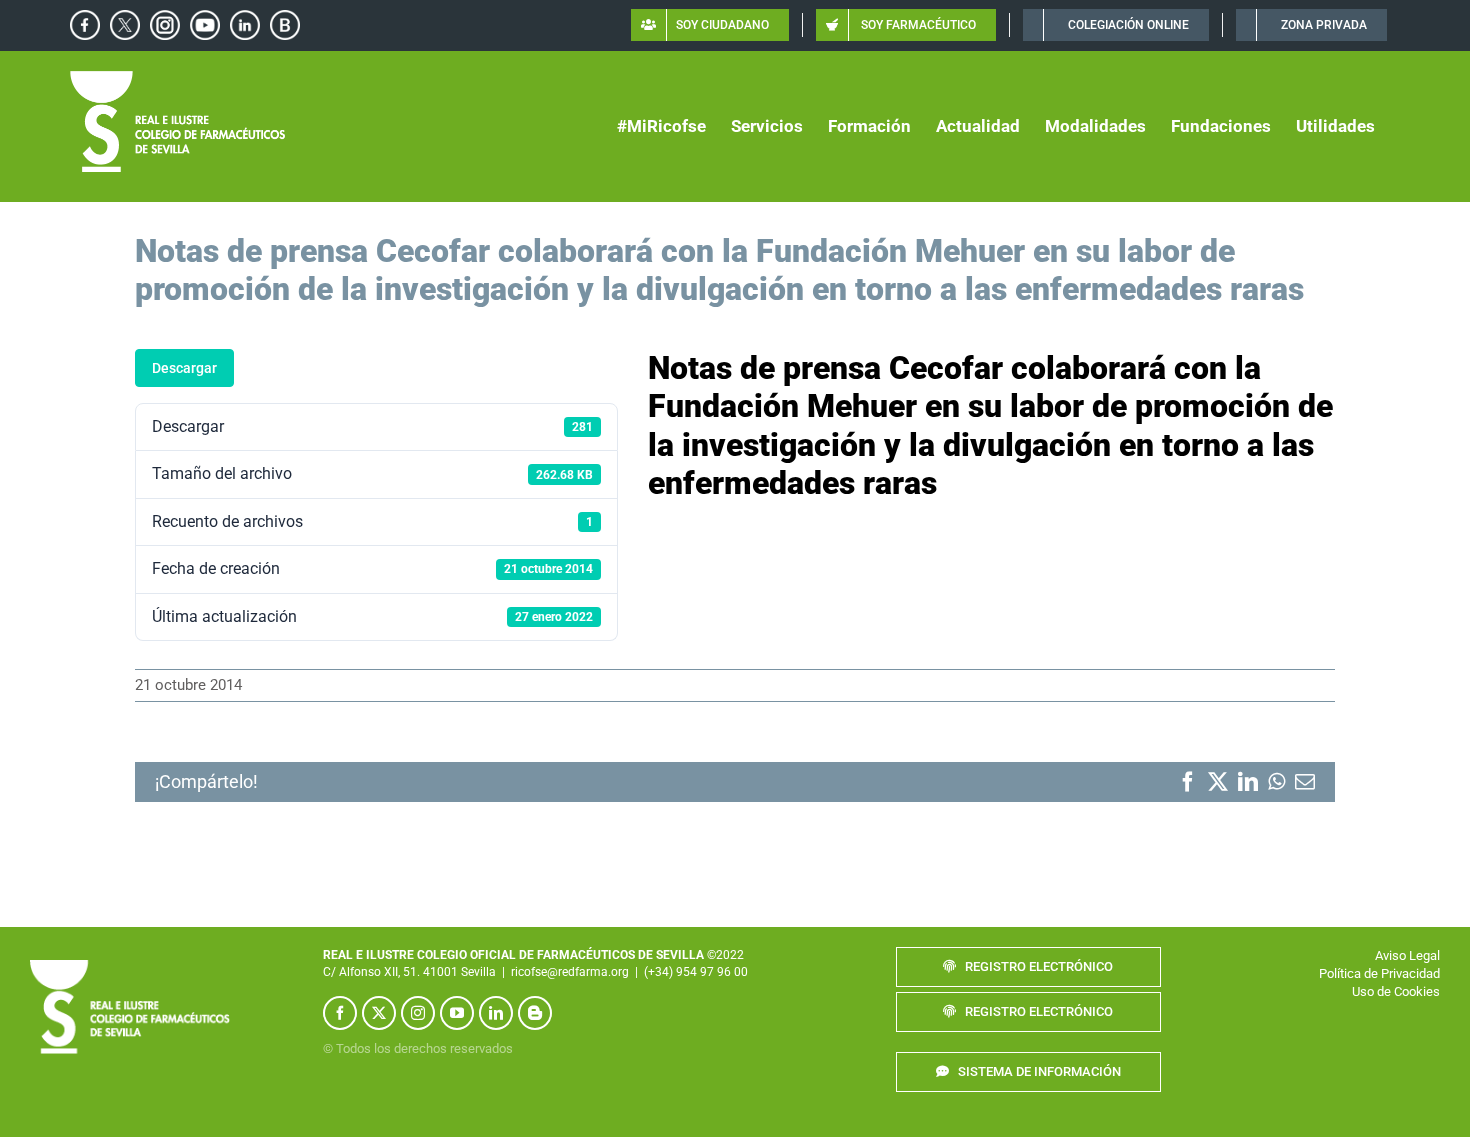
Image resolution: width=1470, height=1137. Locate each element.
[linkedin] (496, 1013)
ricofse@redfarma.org (570, 972)
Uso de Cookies (1396, 991)
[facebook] (340, 1013)
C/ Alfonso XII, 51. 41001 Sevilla (409, 972)
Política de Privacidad (1379, 973)
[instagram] (418, 1013)
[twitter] (379, 1013)
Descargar (184, 368)
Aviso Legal (1407, 955)
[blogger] (535, 1013)
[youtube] (457, 1013)
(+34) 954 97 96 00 (696, 972)
